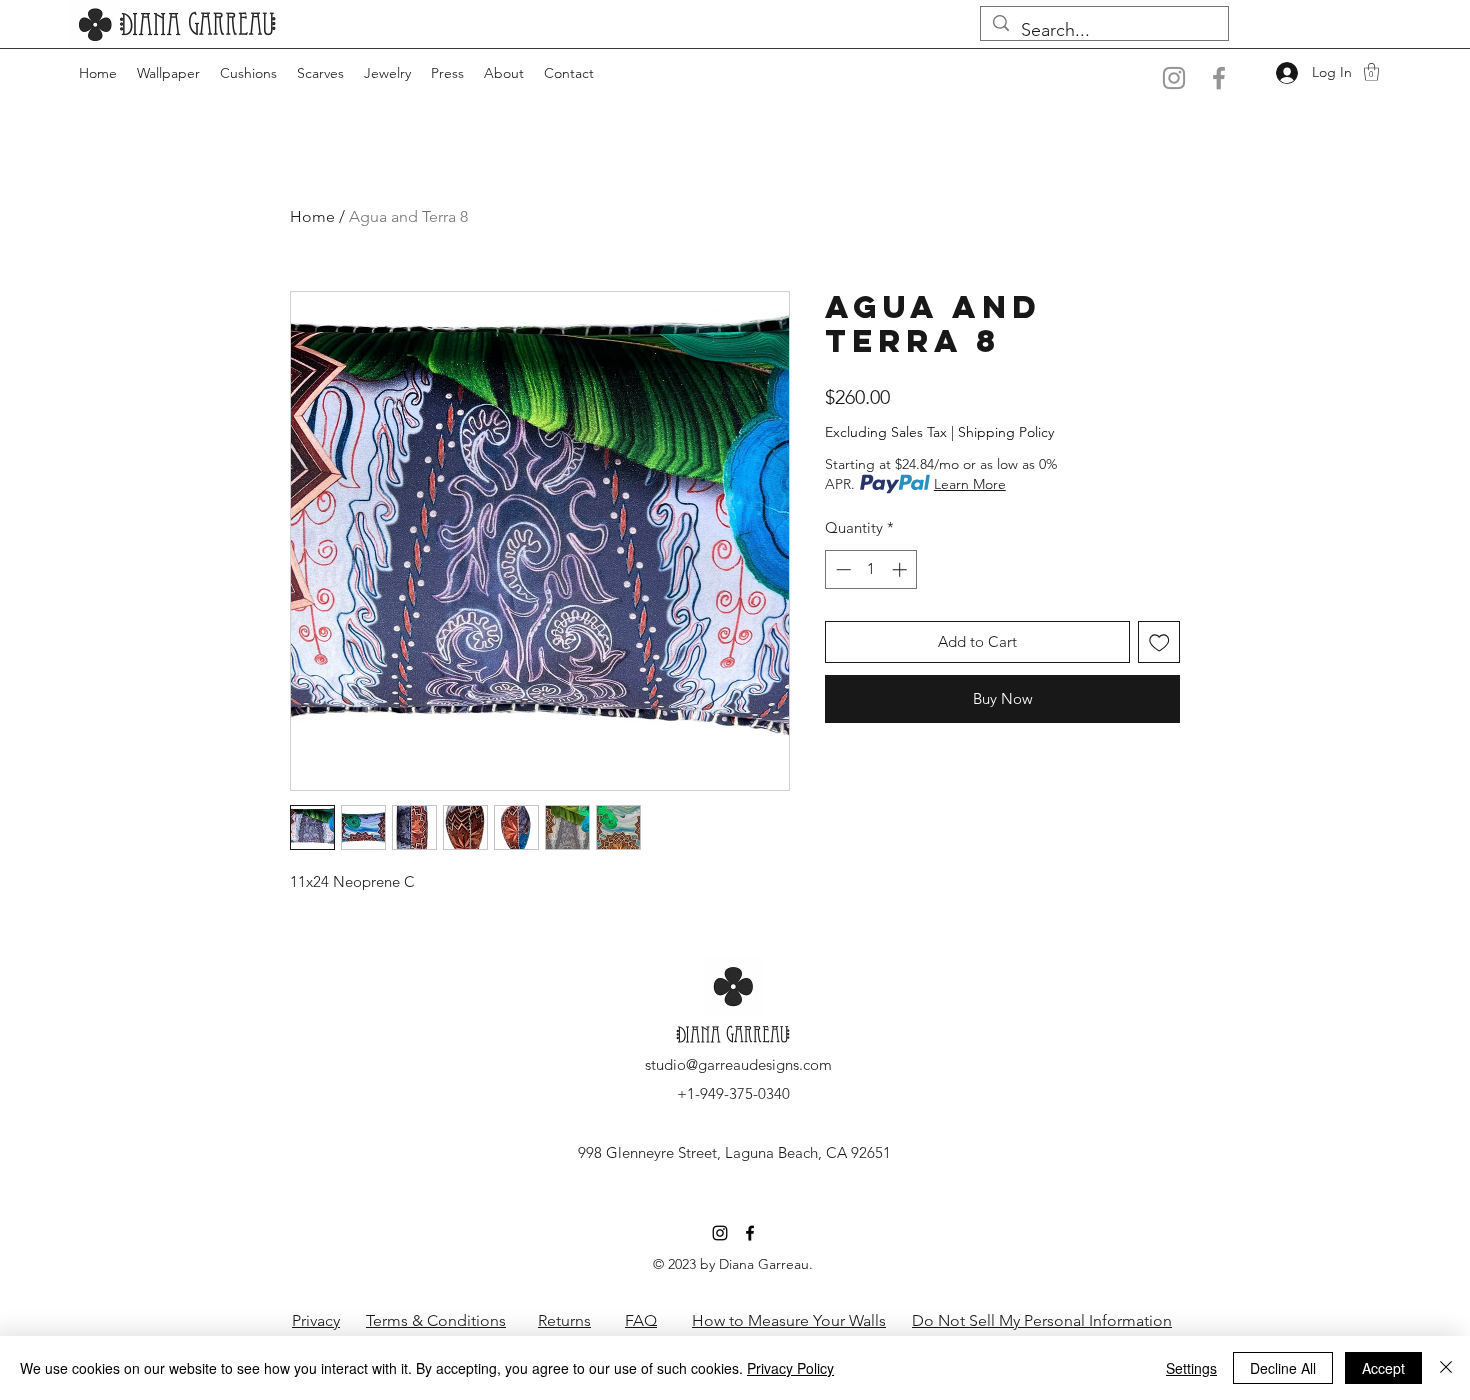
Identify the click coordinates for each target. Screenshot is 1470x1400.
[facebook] (750, 1233)
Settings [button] (1191, 1368)
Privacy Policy (790, 1368)
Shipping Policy (1006, 432)
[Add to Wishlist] (1159, 642)
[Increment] (901, 569)
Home (312, 216)
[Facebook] (1219, 78)
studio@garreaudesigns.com (738, 1064)
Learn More (970, 484)
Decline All (1283, 1368)
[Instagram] (1174, 78)
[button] (1371, 72)
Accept (1383, 1368)
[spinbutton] (871, 569)
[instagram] (720, 1233)
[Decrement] (841, 569)
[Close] (1446, 1368)
